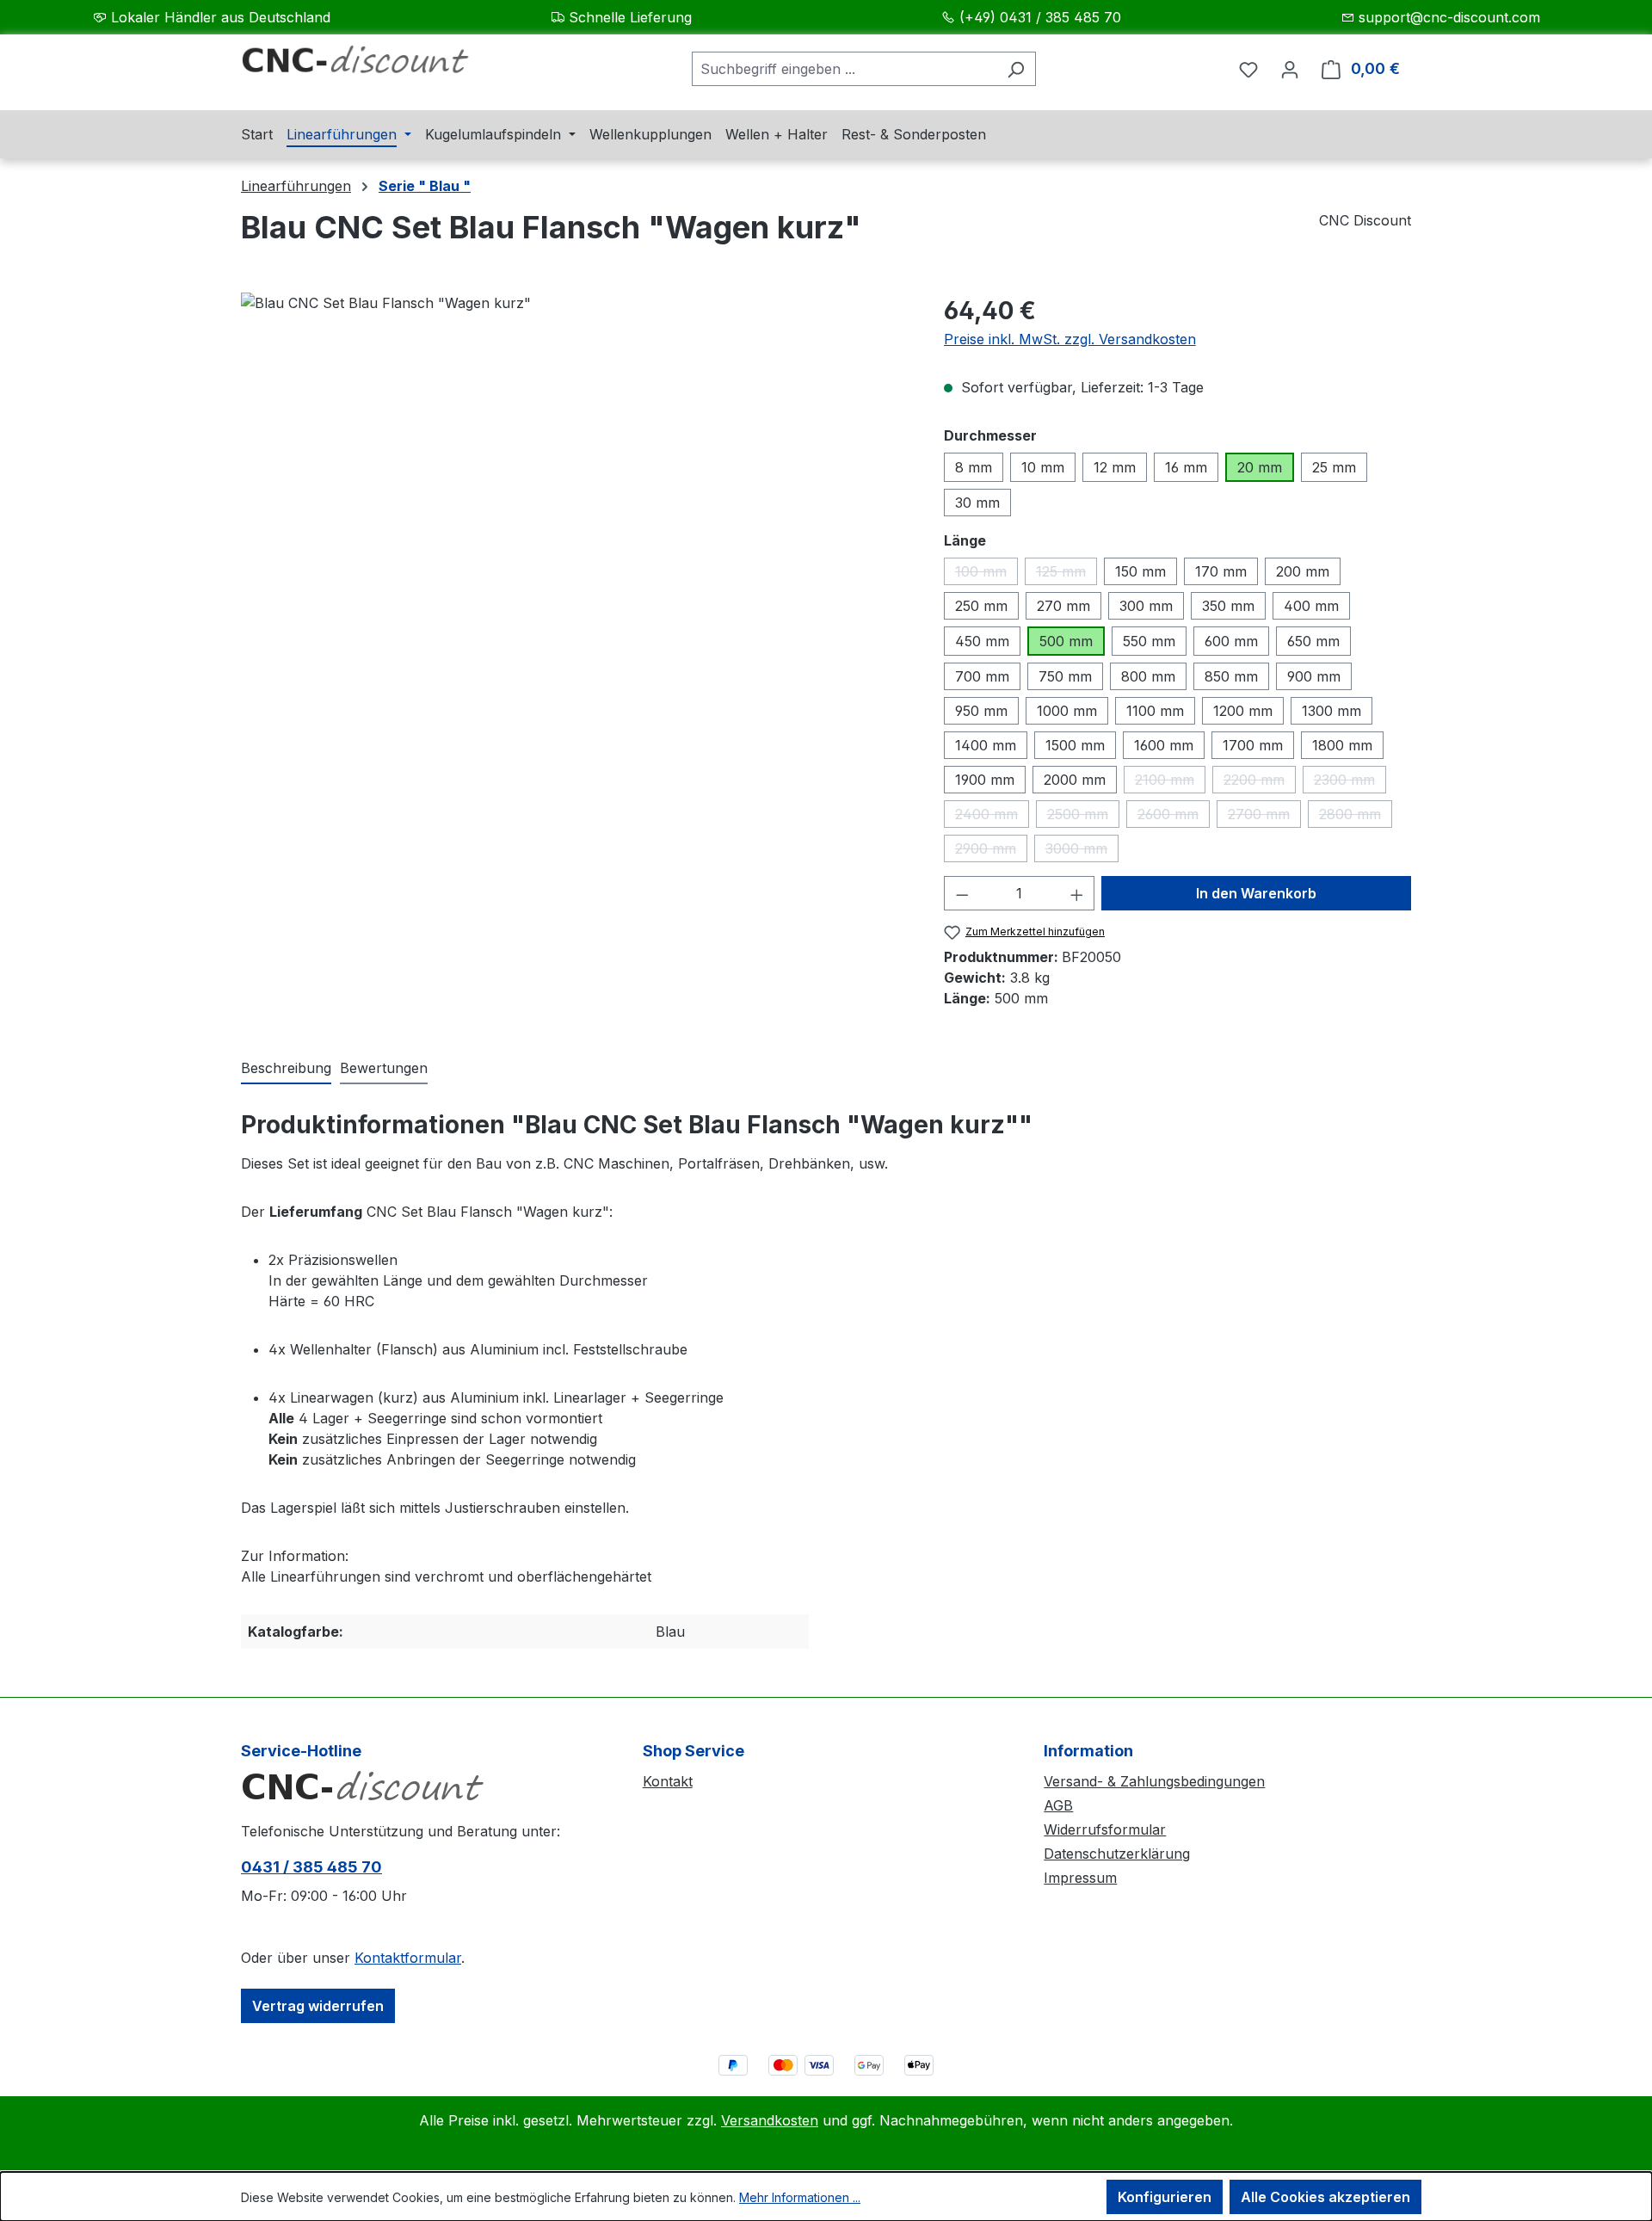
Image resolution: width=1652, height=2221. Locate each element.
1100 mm (1155, 711)
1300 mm (1331, 711)
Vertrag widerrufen (318, 2006)
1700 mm (1253, 745)
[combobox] (844, 69)
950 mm (981, 711)
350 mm (1228, 606)
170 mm (1221, 571)
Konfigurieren (1165, 2197)
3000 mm (1082, 851)
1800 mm (1342, 745)
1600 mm (1164, 745)
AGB (1058, 1805)
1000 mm (1067, 711)
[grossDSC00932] (575, 478)
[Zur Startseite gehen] (370, 65)
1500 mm (1075, 745)
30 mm (977, 503)
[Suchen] (1016, 69)
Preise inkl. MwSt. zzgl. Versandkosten (1070, 339)
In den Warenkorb (1256, 893)
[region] (575, 478)
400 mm (1311, 606)
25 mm (1334, 467)
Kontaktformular (408, 1958)
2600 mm (1174, 817)
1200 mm (1243, 711)
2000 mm (1075, 780)
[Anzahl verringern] (962, 893)
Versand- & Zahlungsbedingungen (1154, 1781)
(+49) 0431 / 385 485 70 (1040, 17)
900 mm (1314, 676)
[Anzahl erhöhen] (1077, 893)
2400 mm (992, 817)
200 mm (1303, 571)
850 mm (1231, 676)
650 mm (1313, 641)
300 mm (1146, 606)
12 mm (1115, 467)
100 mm (986, 574)
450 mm (982, 641)
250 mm (981, 606)
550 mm (1149, 641)
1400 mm (986, 745)
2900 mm (991, 851)
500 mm (1066, 641)
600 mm (1231, 641)
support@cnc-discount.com (1449, 17)
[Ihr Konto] (1290, 69)
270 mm (1063, 606)
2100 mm (1170, 782)
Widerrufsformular (1105, 1829)
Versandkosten (770, 2120)
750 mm (1065, 676)
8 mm (974, 467)
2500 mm (1083, 817)
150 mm (1140, 571)
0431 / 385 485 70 (311, 1867)
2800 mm (1356, 817)
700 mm (982, 676)
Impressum (1080, 1878)
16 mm (1186, 467)
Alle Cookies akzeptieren (1325, 2197)
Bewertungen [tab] (384, 1068)
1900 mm (985, 780)
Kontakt (668, 1781)
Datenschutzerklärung (1117, 1854)
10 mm (1043, 467)
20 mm (1260, 467)
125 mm (1066, 574)
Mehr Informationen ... (800, 2197)
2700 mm (1264, 817)
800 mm (1148, 676)
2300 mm (1350, 782)
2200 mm (1260, 782)
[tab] (286, 1069)
